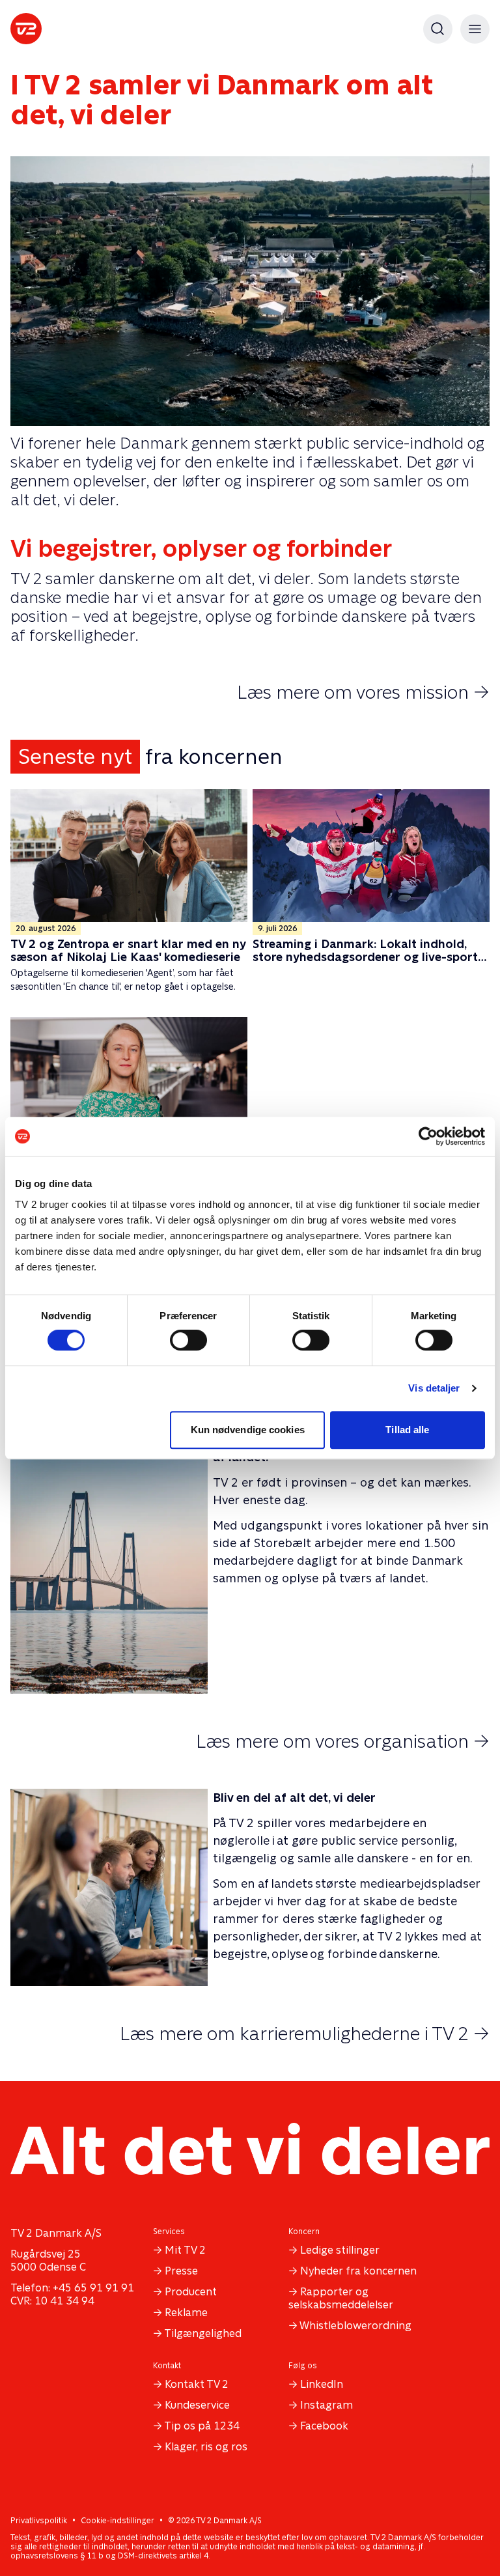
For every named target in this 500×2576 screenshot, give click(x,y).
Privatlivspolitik (39, 2521)
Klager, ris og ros (206, 2447)
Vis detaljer (434, 1388)
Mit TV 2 (185, 2250)
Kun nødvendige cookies (248, 1430)
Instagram (326, 2405)
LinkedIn (322, 2384)
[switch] (188, 1340)
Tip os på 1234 (202, 2426)
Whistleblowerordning (355, 2326)
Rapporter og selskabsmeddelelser (341, 2298)
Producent (191, 2292)
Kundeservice (197, 2405)
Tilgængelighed (203, 2333)
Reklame (186, 2313)
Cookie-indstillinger (118, 2521)
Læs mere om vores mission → (363, 692)
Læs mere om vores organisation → (343, 1741)
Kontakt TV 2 (197, 2384)
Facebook (324, 2426)
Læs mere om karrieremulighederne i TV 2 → (305, 2034)
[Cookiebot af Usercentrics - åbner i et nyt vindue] (428, 1136)
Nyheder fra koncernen (358, 2271)
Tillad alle (407, 1430)
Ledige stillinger (340, 2250)
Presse (181, 2271)
